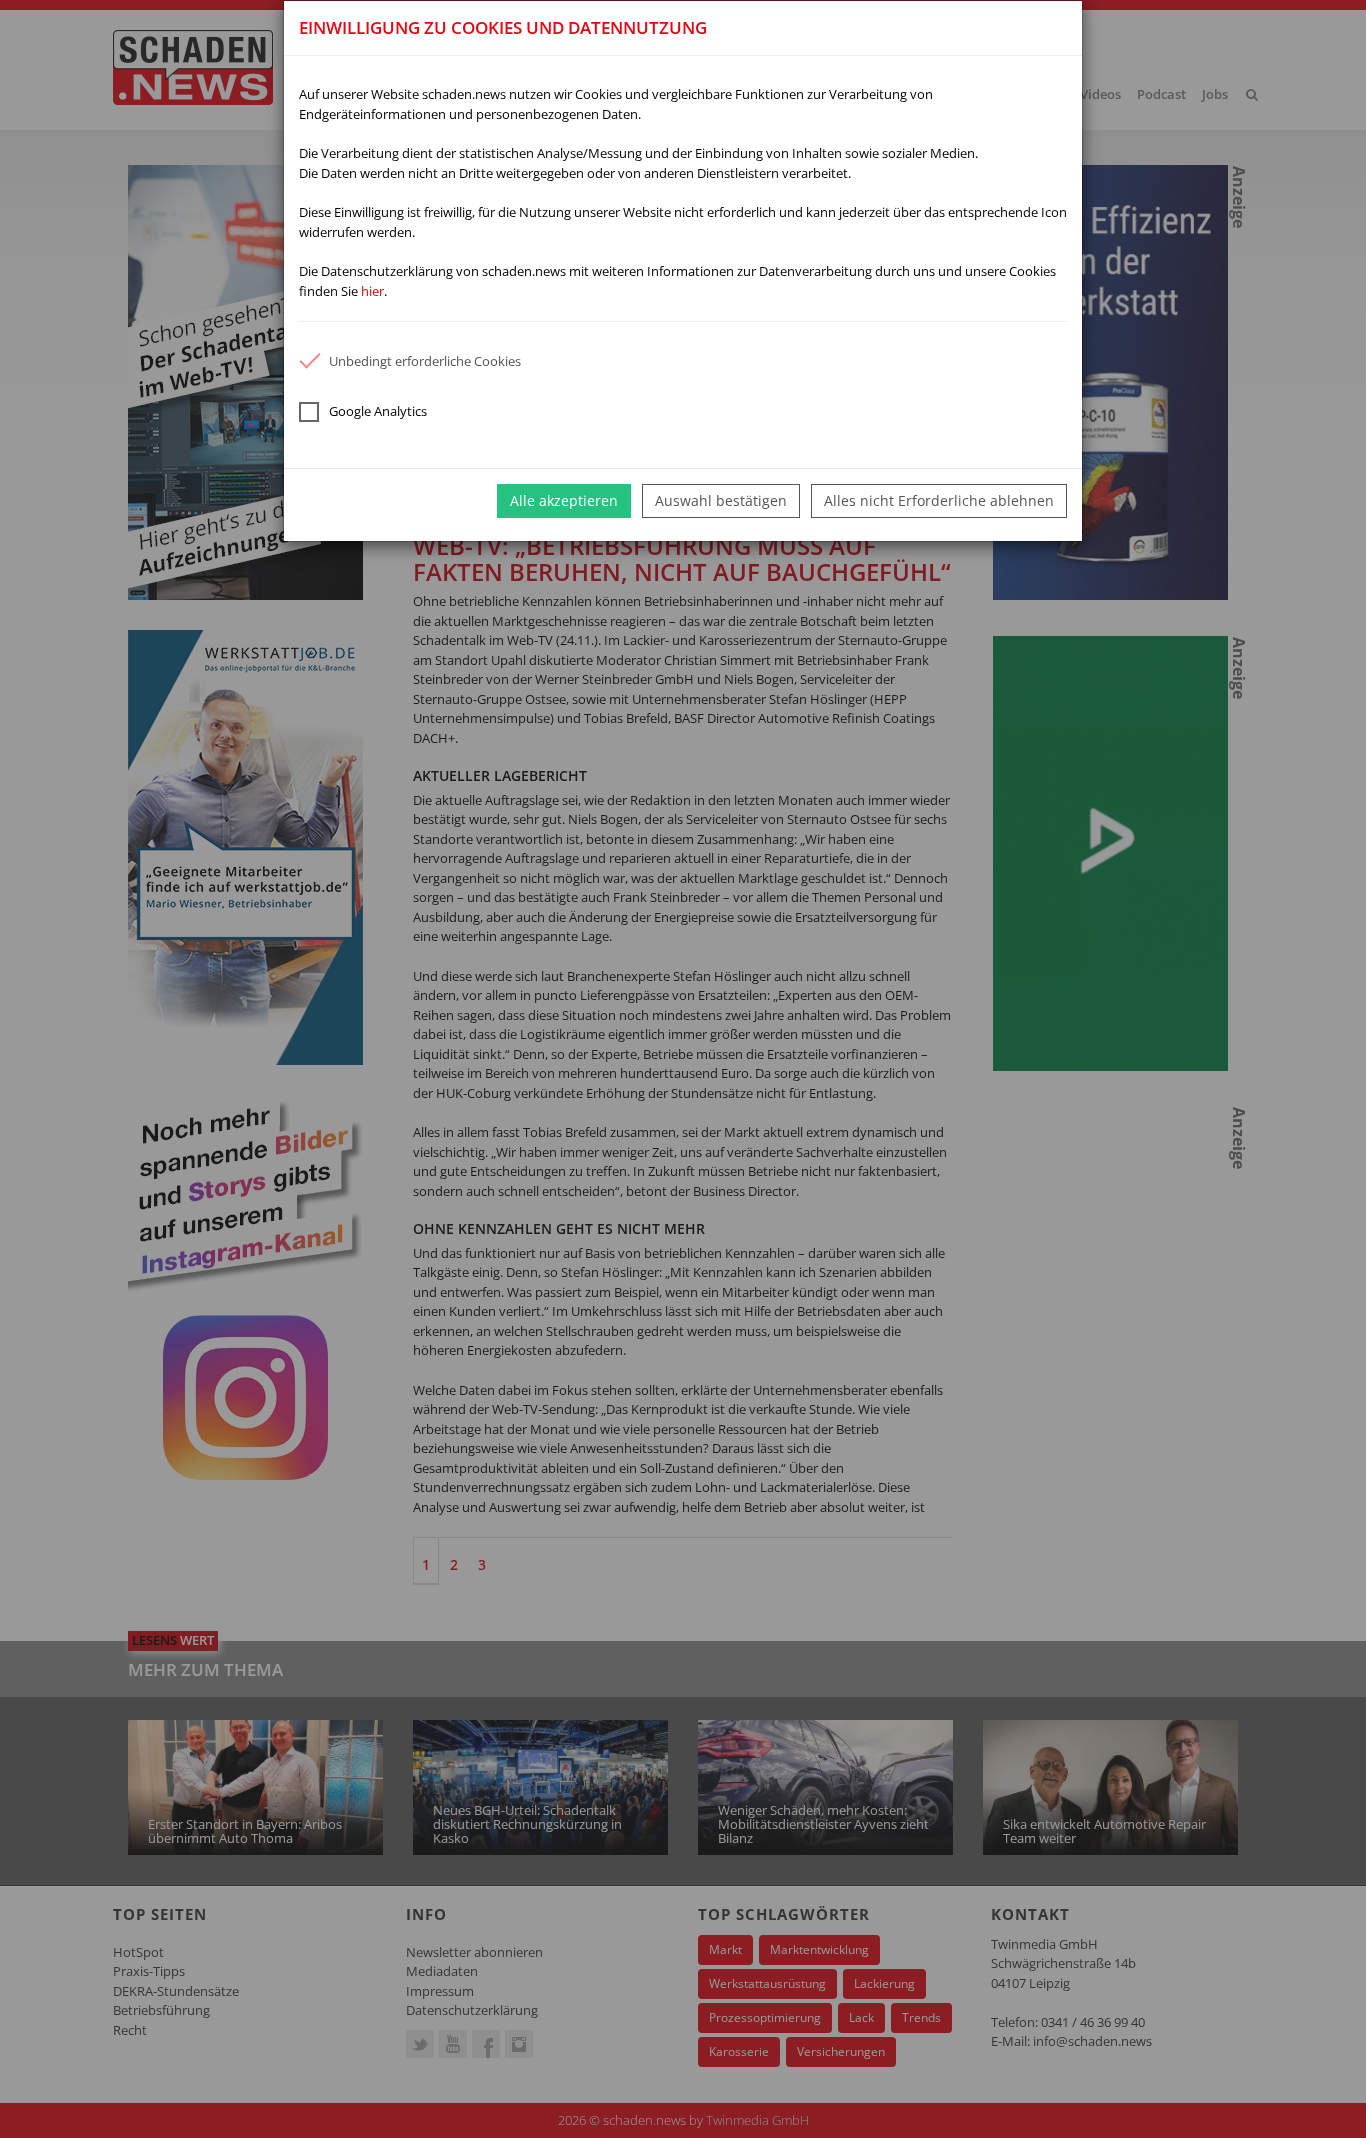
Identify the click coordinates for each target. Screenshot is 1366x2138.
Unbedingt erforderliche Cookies (425, 361)
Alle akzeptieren (564, 500)
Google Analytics (378, 411)
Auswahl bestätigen (721, 500)
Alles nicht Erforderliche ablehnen (939, 500)
